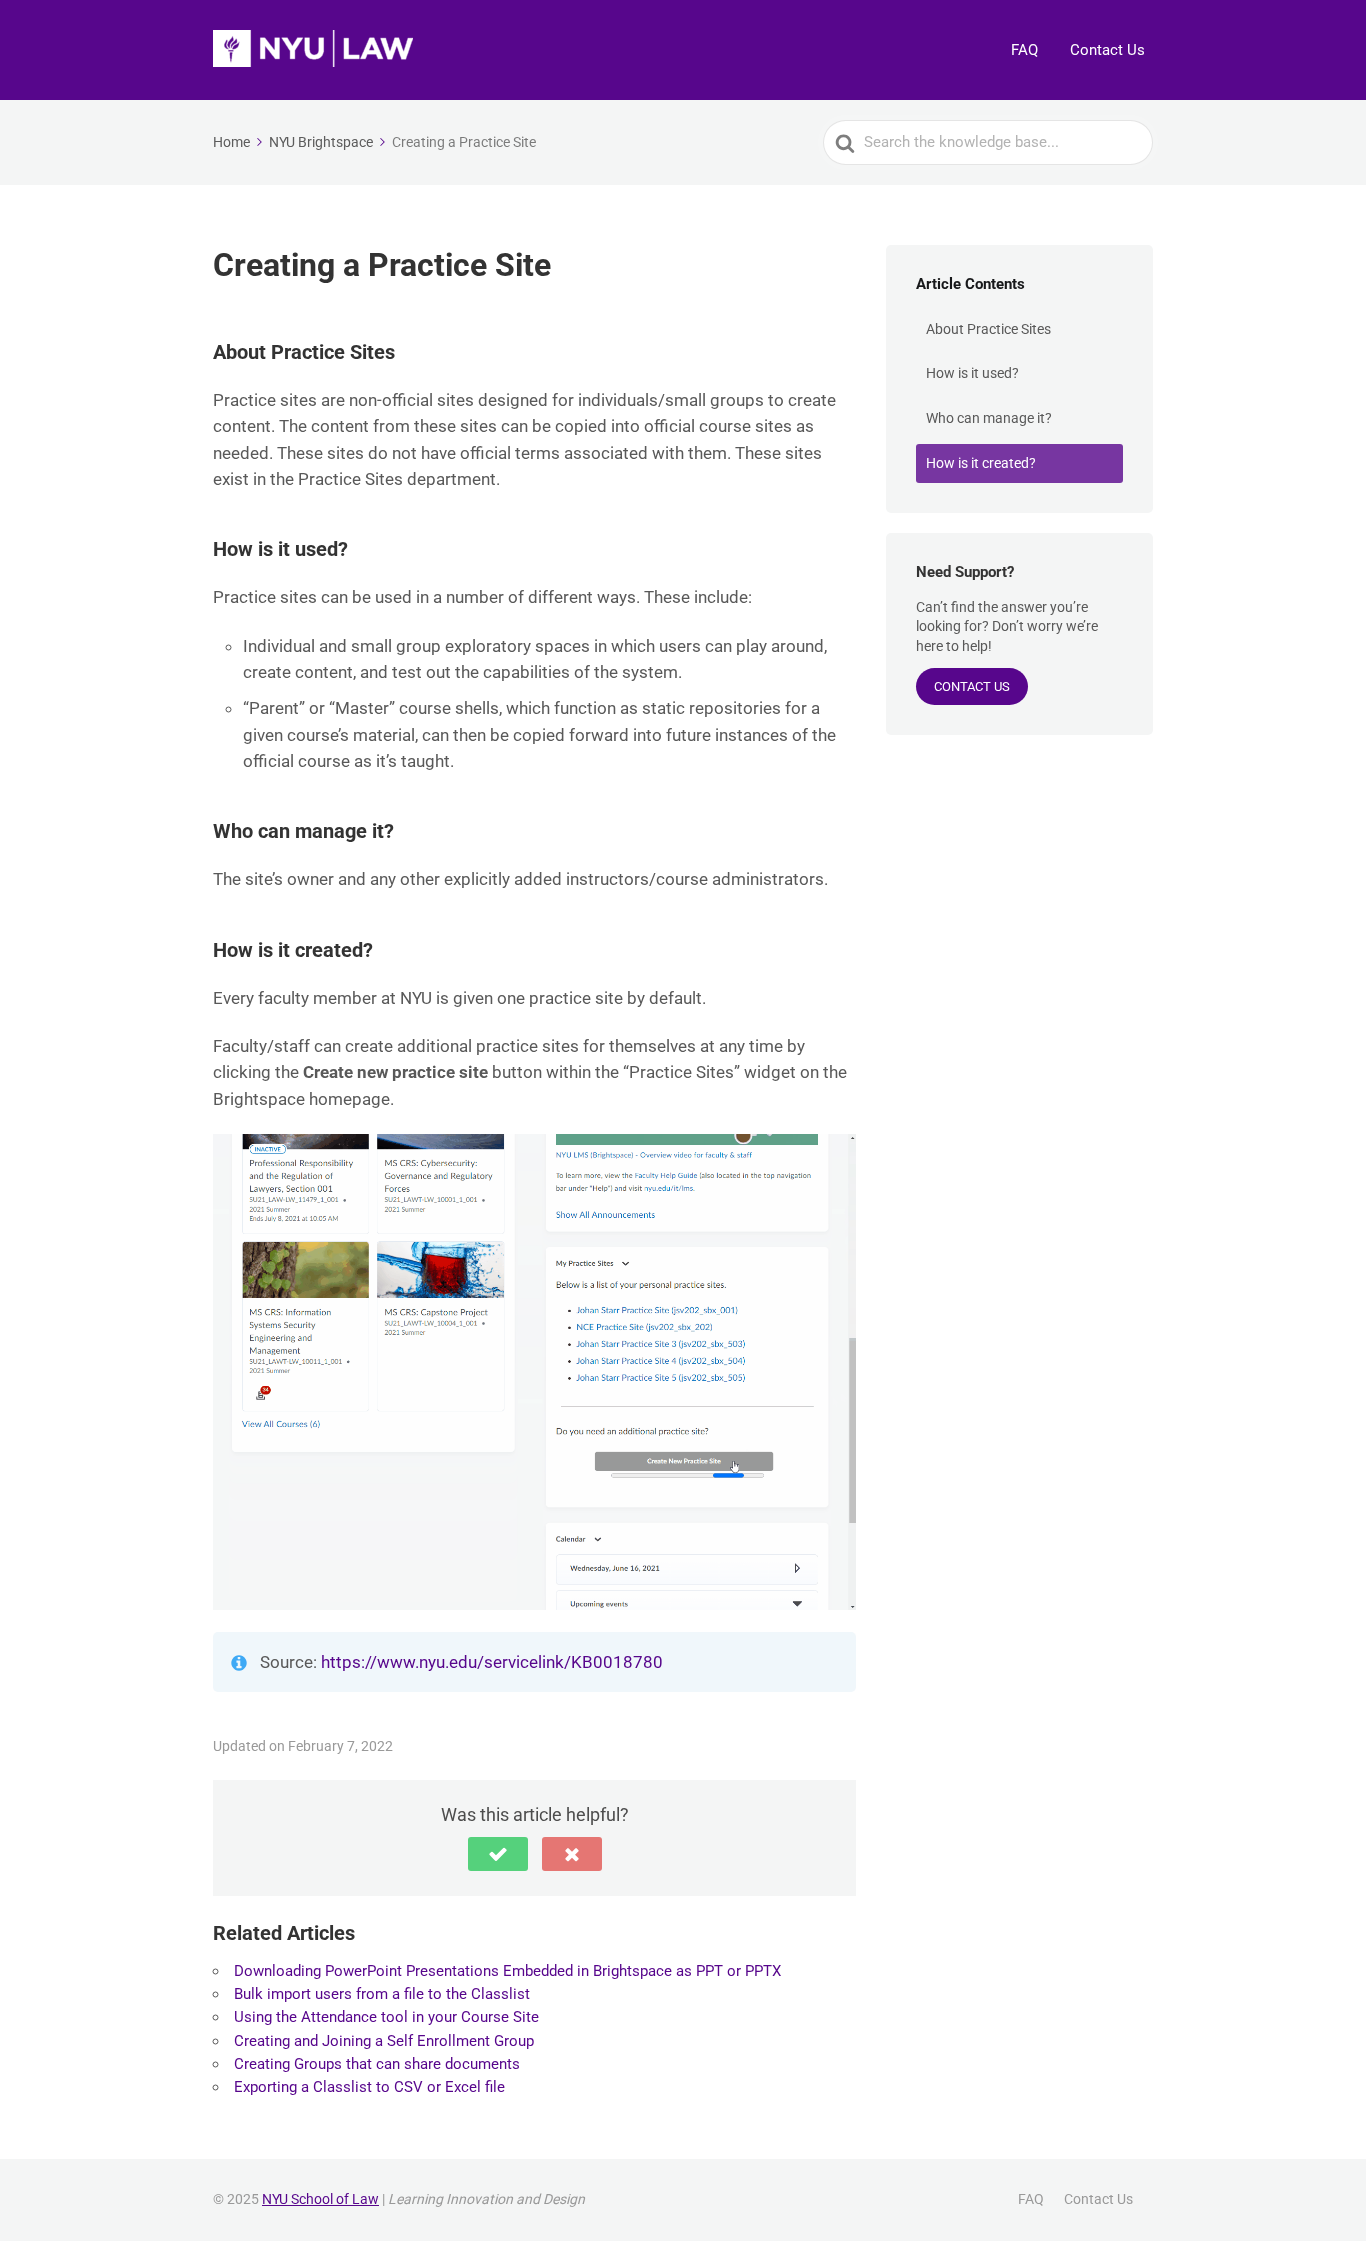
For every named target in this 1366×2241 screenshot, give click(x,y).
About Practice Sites (988, 329)
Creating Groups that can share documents (377, 2064)
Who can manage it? (989, 418)
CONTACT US (972, 686)
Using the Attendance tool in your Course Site (386, 2017)
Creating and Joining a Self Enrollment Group (384, 2041)
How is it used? (972, 373)
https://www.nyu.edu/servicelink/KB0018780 (492, 1662)
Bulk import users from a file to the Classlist (382, 1994)
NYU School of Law (320, 2199)
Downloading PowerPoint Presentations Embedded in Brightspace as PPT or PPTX (507, 1971)
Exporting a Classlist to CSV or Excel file (369, 2087)
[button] (498, 1854)
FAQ (1024, 50)
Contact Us (1107, 50)
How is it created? (981, 463)
